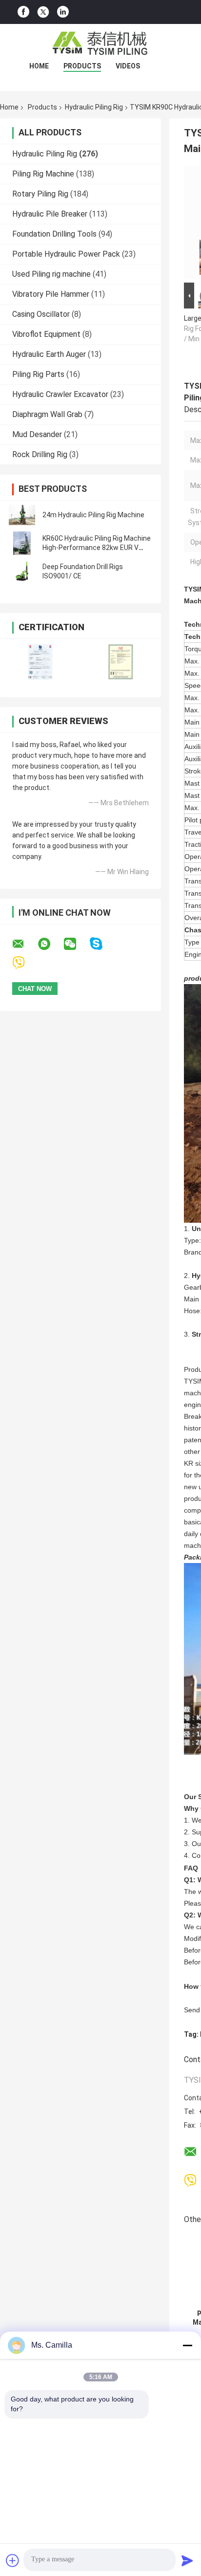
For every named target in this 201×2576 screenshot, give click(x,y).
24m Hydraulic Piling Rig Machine (93, 515)
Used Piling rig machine (51, 274)
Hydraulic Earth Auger (49, 354)
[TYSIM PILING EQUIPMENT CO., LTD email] (24, 944)
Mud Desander (37, 434)
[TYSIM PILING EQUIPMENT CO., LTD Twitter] (43, 12)
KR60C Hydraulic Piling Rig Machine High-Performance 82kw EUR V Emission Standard (97, 548)
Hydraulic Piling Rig (94, 107)
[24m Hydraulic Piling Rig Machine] (22, 515)
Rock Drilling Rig (40, 454)
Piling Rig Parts (38, 374)
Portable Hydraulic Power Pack (66, 254)
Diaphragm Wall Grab (47, 414)
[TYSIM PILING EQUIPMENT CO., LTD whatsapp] (50, 944)
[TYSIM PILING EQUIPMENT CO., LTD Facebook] (23, 12)
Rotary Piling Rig (40, 194)
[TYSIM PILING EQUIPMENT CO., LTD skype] (102, 944)
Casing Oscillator (41, 314)
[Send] (187, 2560)
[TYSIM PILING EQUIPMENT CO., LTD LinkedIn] (63, 12)
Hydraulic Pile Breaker (50, 214)
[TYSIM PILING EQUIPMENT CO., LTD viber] (25, 963)
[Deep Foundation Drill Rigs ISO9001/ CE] (22, 572)
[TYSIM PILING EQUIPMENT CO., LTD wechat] (76, 944)
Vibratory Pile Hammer (51, 294)
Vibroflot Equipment (46, 334)
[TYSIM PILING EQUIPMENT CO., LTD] (100, 44)
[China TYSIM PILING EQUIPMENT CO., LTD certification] (40, 662)
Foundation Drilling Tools (54, 234)
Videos (128, 66)
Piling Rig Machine (43, 174)
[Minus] (187, 2345)
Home (39, 66)
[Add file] (13, 2560)
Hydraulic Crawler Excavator (60, 394)
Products (82, 66)
